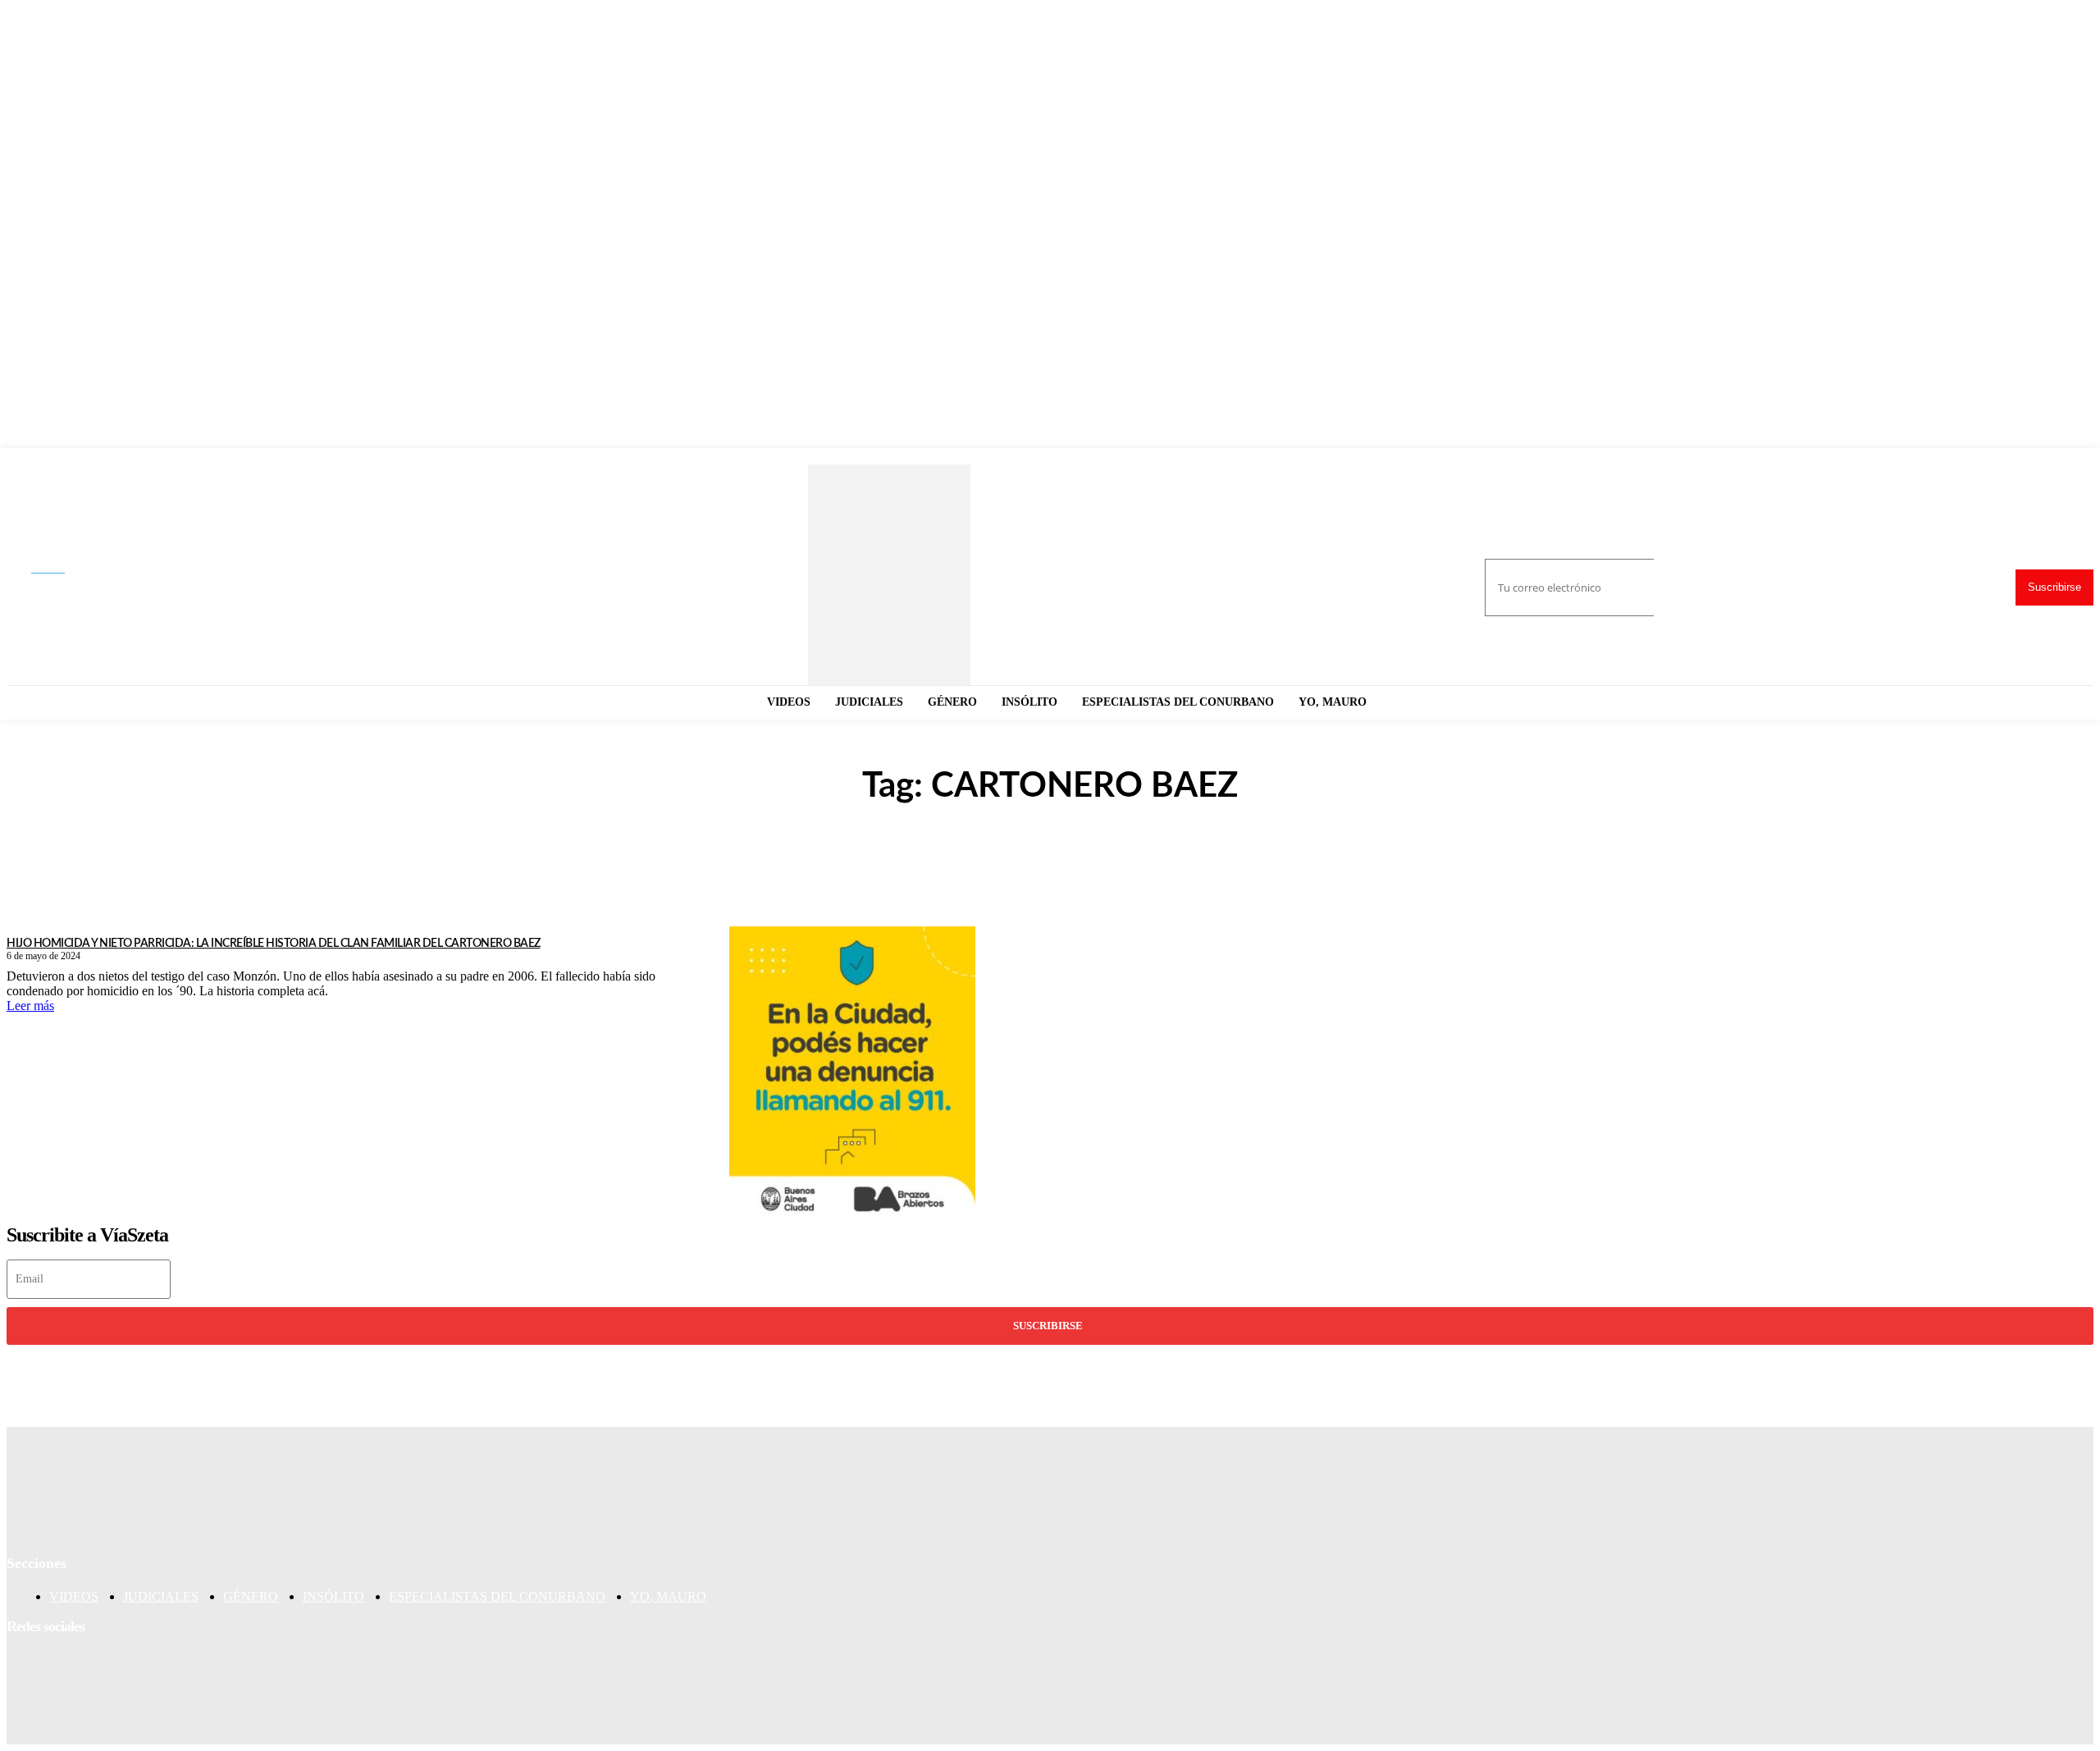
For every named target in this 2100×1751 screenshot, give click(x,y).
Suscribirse (2054, 587)
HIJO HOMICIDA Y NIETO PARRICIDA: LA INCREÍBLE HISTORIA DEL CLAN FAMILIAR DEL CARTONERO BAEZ (274, 944)
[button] (62, 569)
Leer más (30, 1006)
